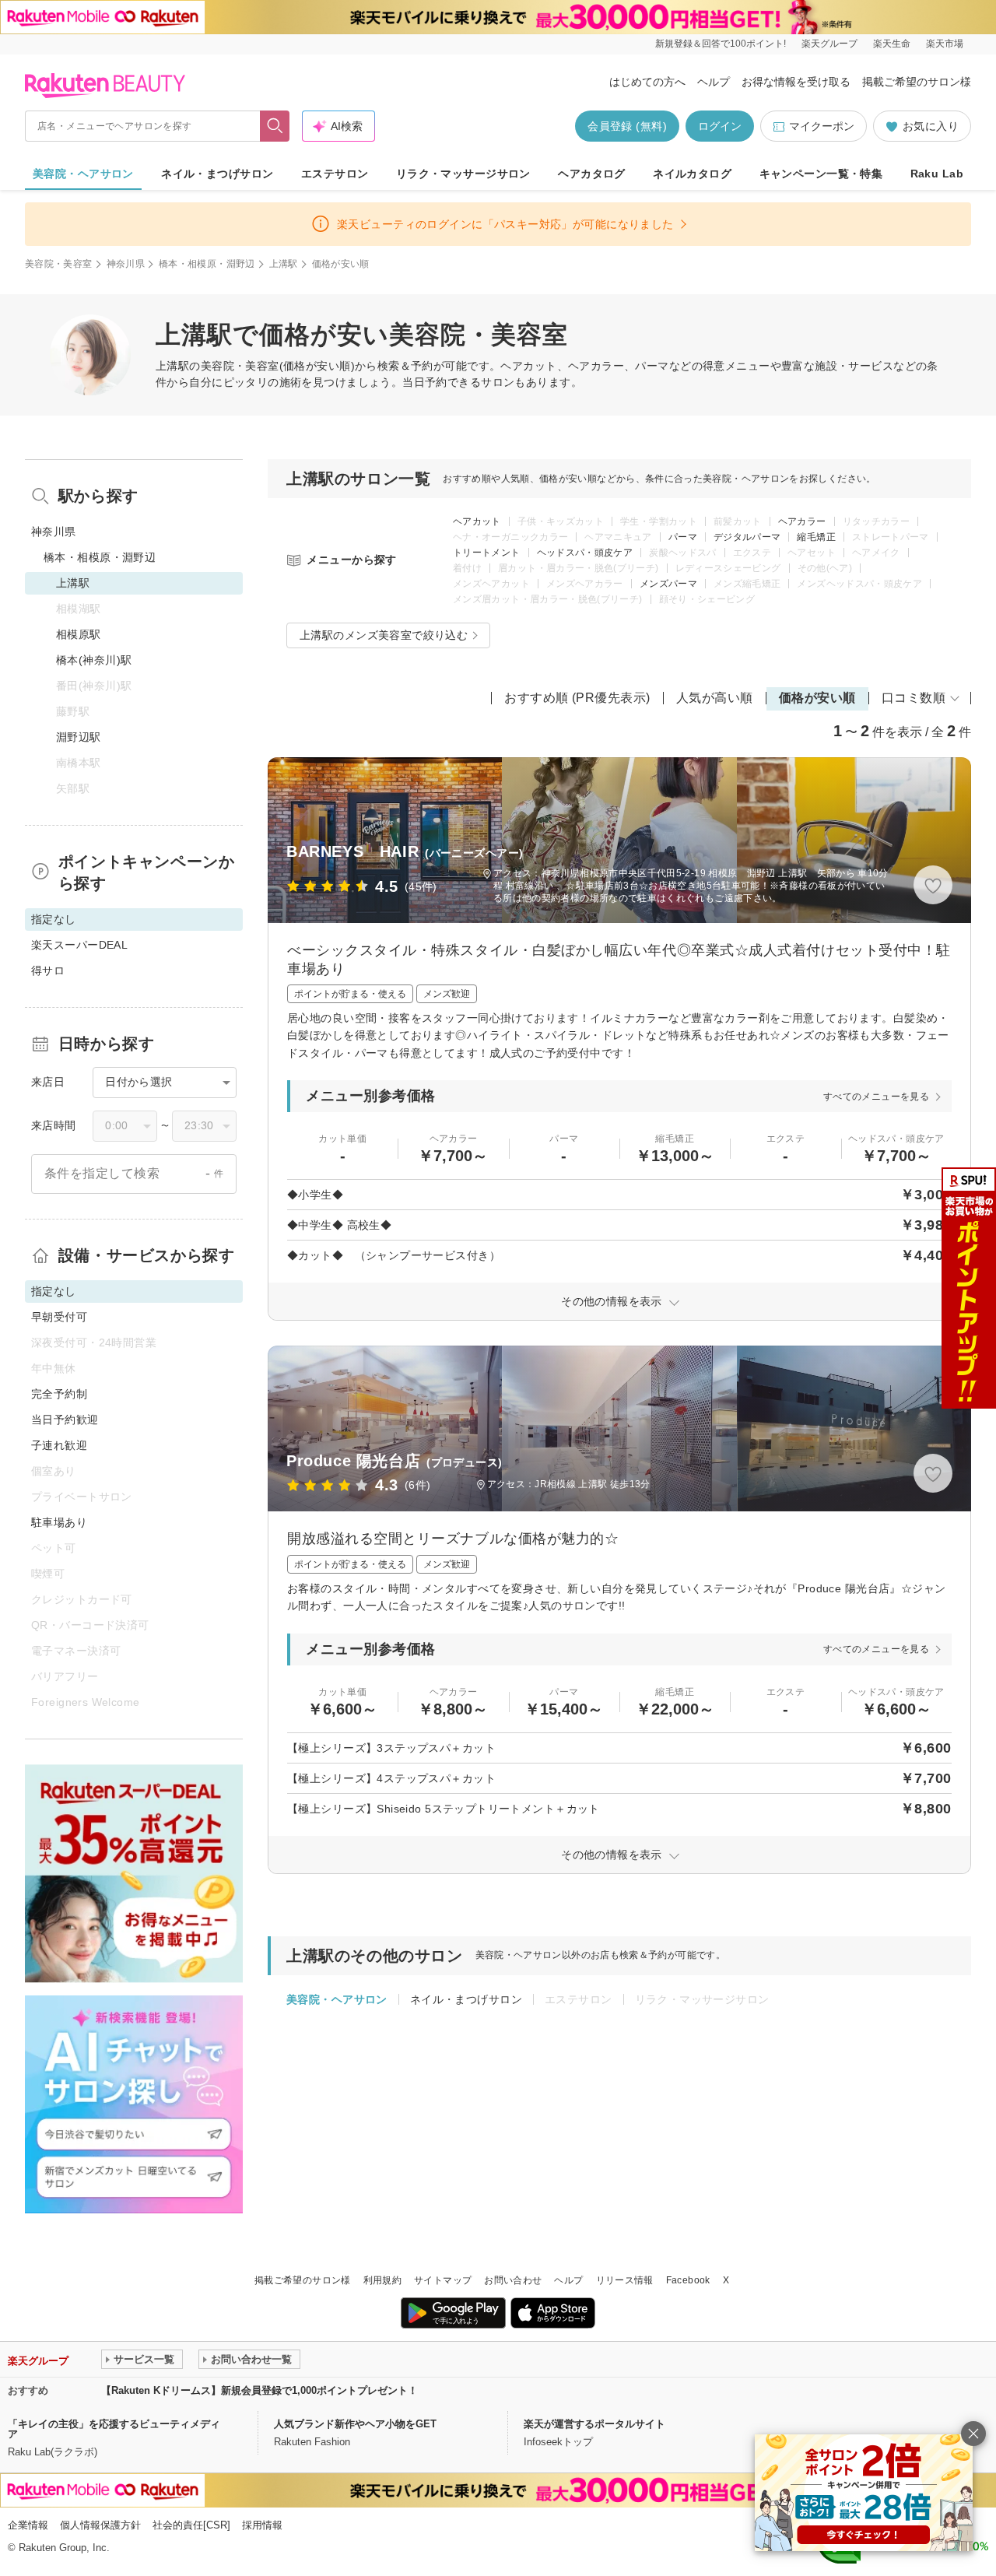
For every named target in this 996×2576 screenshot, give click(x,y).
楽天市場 (945, 44)
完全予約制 (59, 1394)
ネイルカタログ (692, 174)
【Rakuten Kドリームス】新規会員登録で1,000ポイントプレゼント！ (260, 2390)
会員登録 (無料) (627, 126)
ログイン (720, 126)
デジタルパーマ (747, 537)
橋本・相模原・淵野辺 (207, 264)
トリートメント (487, 553)
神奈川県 (126, 264)
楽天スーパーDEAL (79, 945)
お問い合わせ (513, 2280)
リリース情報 (625, 2280)
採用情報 (262, 2525)
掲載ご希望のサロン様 (917, 82)
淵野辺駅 (79, 737)
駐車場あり (59, 1522)
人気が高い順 (715, 698)
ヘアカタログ (592, 174)
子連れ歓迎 (59, 1445)
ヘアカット (477, 521)
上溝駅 (284, 264)
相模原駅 (79, 634)
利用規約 (382, 2280)
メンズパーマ (668, 584)
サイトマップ (443, 2280)
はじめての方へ (647, 82)
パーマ (683, 537)
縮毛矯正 (816, 537)
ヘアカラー (802, 521)
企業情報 (28, 2525)
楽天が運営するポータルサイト (594, 2424)
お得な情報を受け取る (796, 82)
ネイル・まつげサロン (217, 174)
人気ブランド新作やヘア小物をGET (355, 2424)
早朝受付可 (59, 1317)
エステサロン (335, 174)
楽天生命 (892, 44)
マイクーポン (822, 126)
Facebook (688, 2280)
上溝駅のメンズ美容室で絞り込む (384, 635)
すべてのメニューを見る (876, 1097)
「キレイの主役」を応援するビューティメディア (114, 2429)
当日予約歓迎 (65, 1420)
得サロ (48, 970)
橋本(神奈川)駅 (94, 660)
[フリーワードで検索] (275, 126)
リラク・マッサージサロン (463, 174)
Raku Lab (937, 174)
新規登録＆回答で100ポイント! (721, 44)
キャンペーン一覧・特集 (821, 174)
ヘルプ (714, 82)
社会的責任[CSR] (191, 2525)
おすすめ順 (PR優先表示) (577, 698)
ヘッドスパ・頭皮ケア (585, 553)
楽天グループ (829, 44)
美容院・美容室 (59, 264)
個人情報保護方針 (100, 2525)
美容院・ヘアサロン (83, 174)
